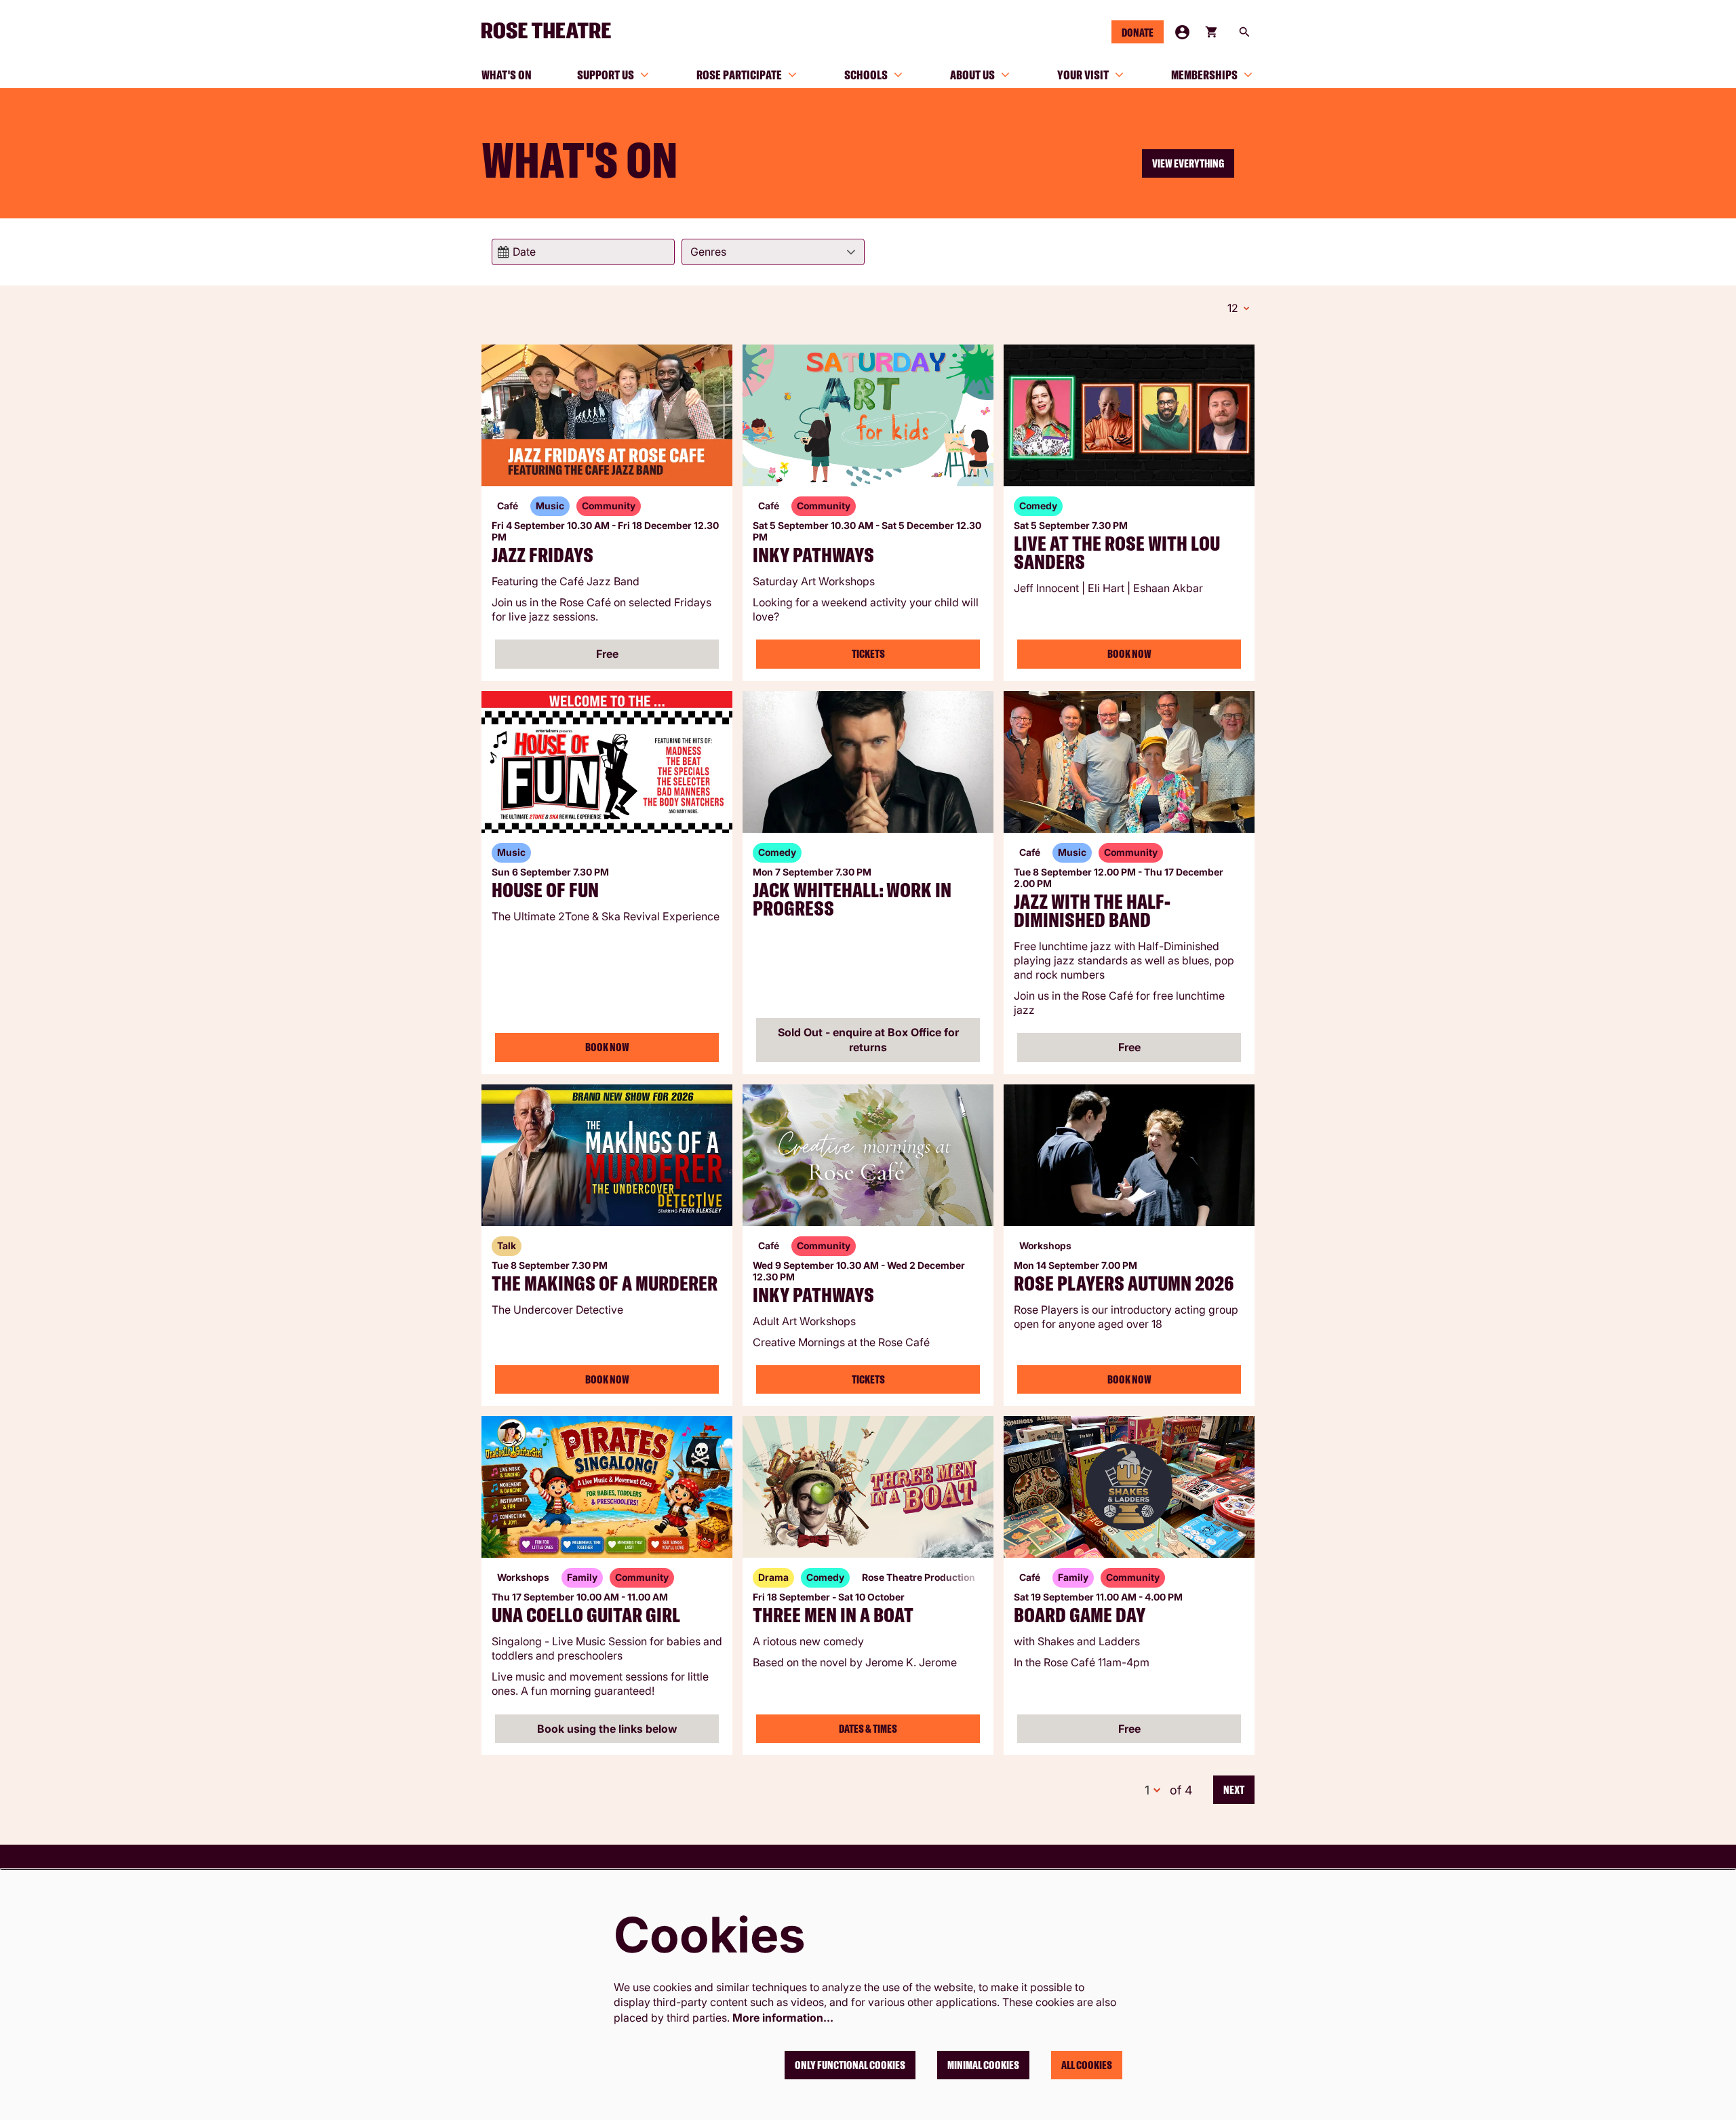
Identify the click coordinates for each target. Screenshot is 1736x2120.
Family (582, 1577)
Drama (773, 1577)
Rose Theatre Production (919, 1577)
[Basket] (1212, 32)
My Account (1182, 32)
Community (609, 506)
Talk (507, 1245)
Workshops (1045, 1245)
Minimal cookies (983, 2065)
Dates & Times (868, 1729)
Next (1234, 1790)
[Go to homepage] (552, 31)
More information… (783, 2018)
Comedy (1038, 506)
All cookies (1087, 2065)
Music (550, 506)
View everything (1188, 163)
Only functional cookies (850, 2065)
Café (508, 506)
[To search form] (1244, 32)
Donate (1138, 33)
